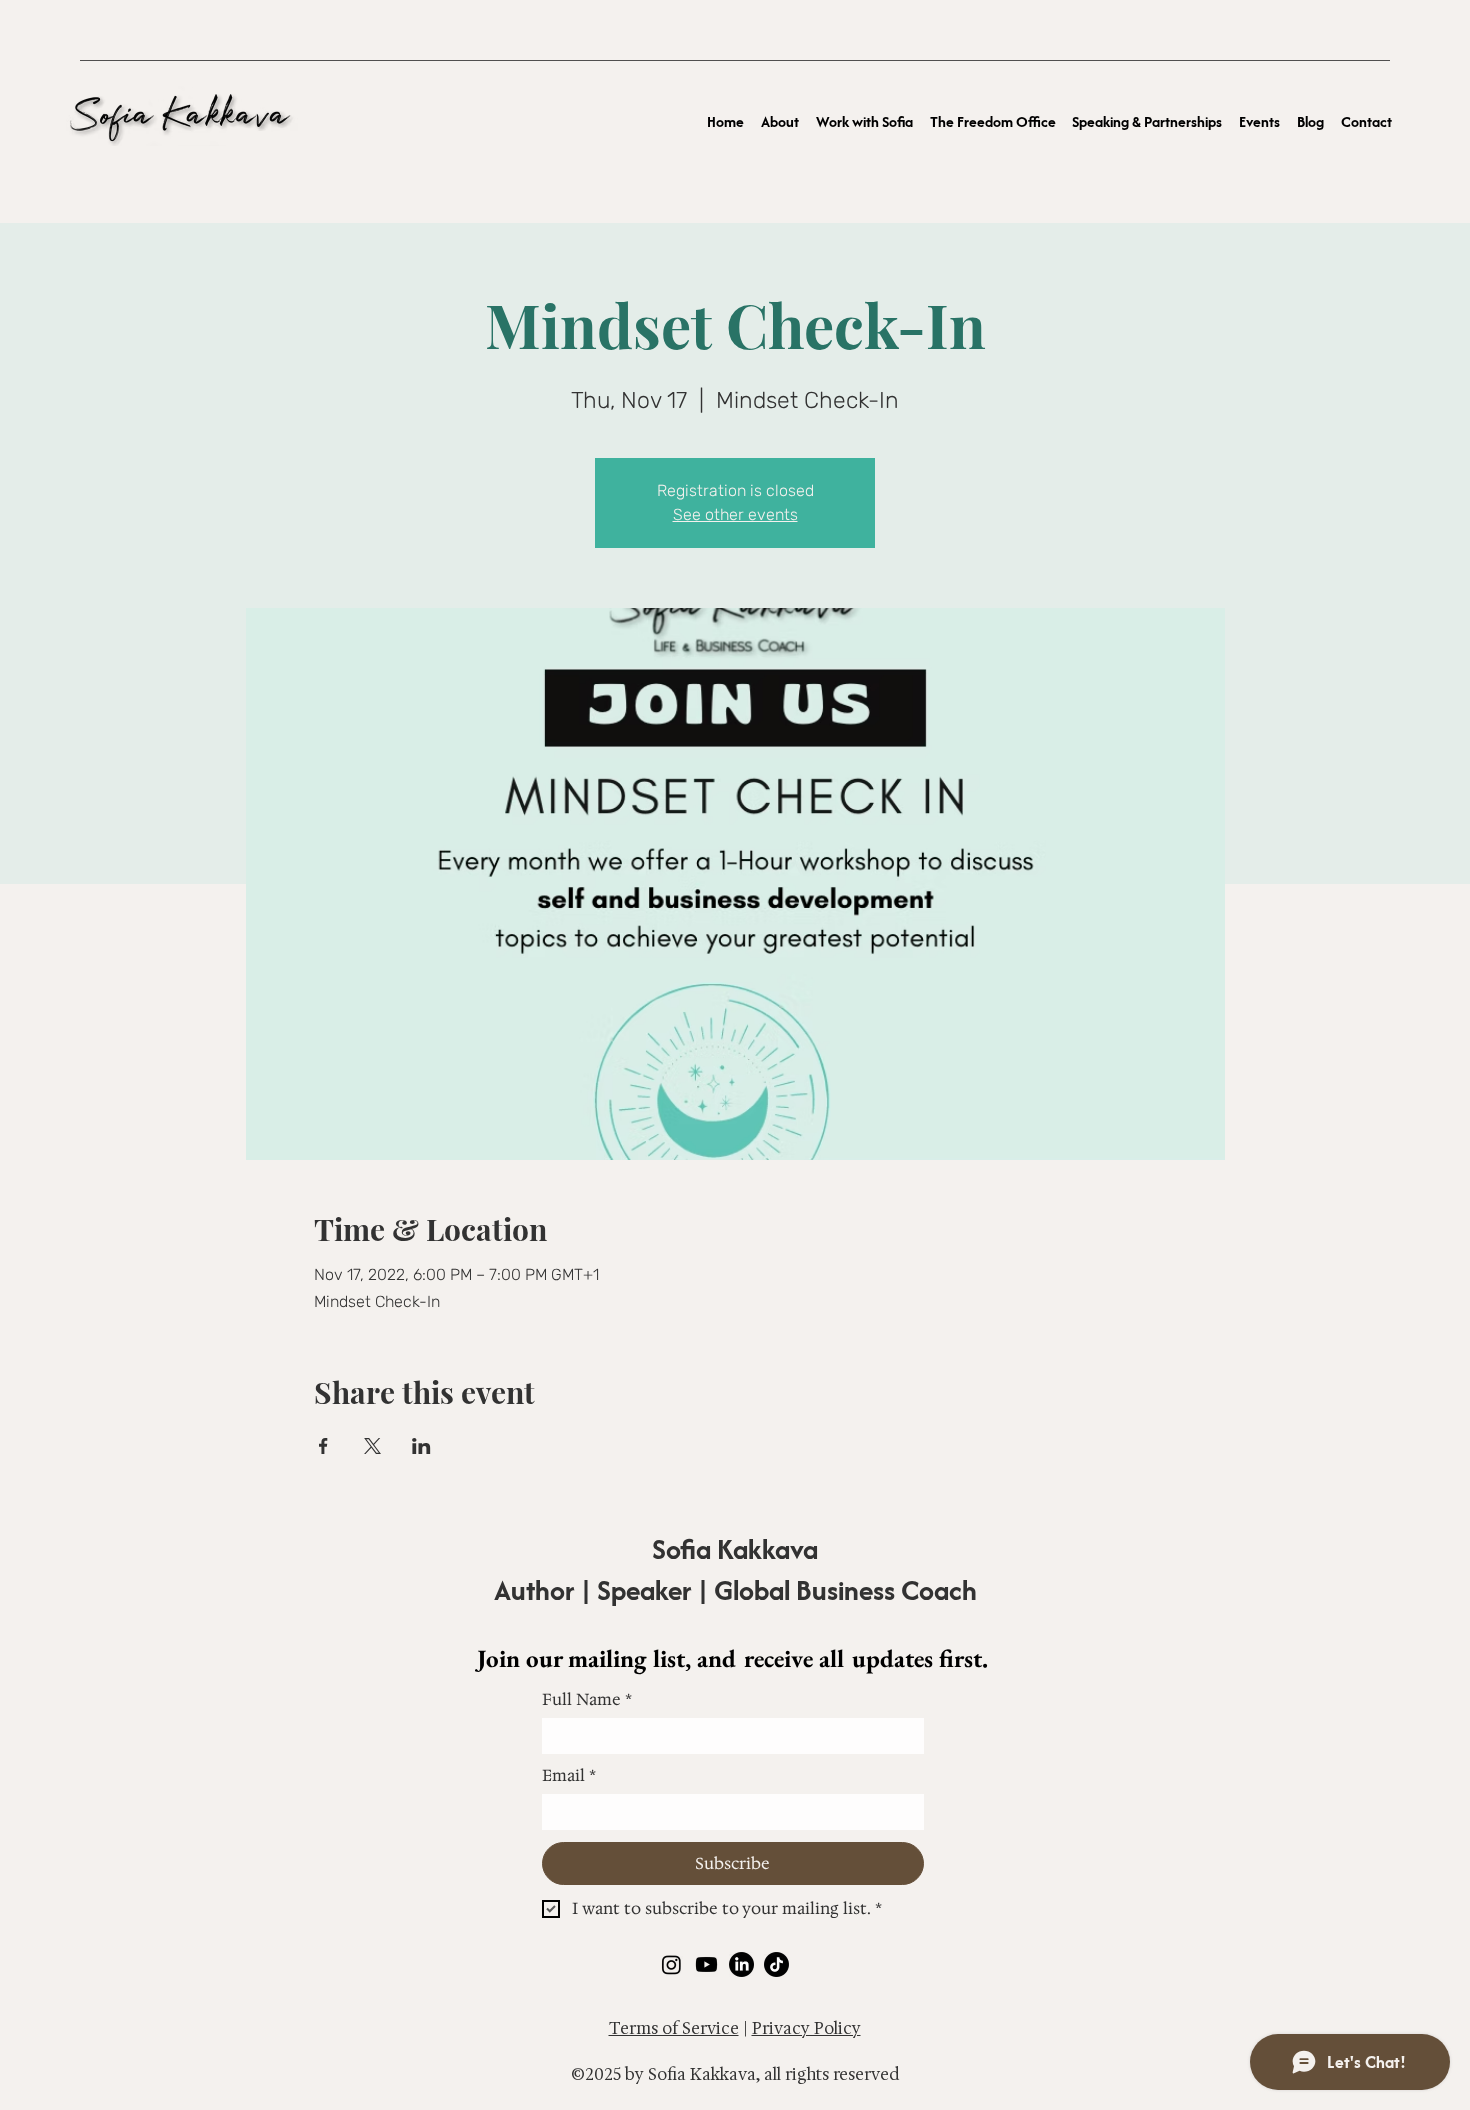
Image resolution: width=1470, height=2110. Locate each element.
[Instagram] (671, 1964)
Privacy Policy (806, 2028)
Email (569, 1776)
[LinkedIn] (741, 1964)
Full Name (587, 1700)
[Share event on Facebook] (323, 1446)
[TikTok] (776, 1964)
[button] (865, 121)
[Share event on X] (372, 1446)
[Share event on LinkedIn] (421, 1446)
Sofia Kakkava (735, 1549)
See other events (735, 514)
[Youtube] (706, 1964)
